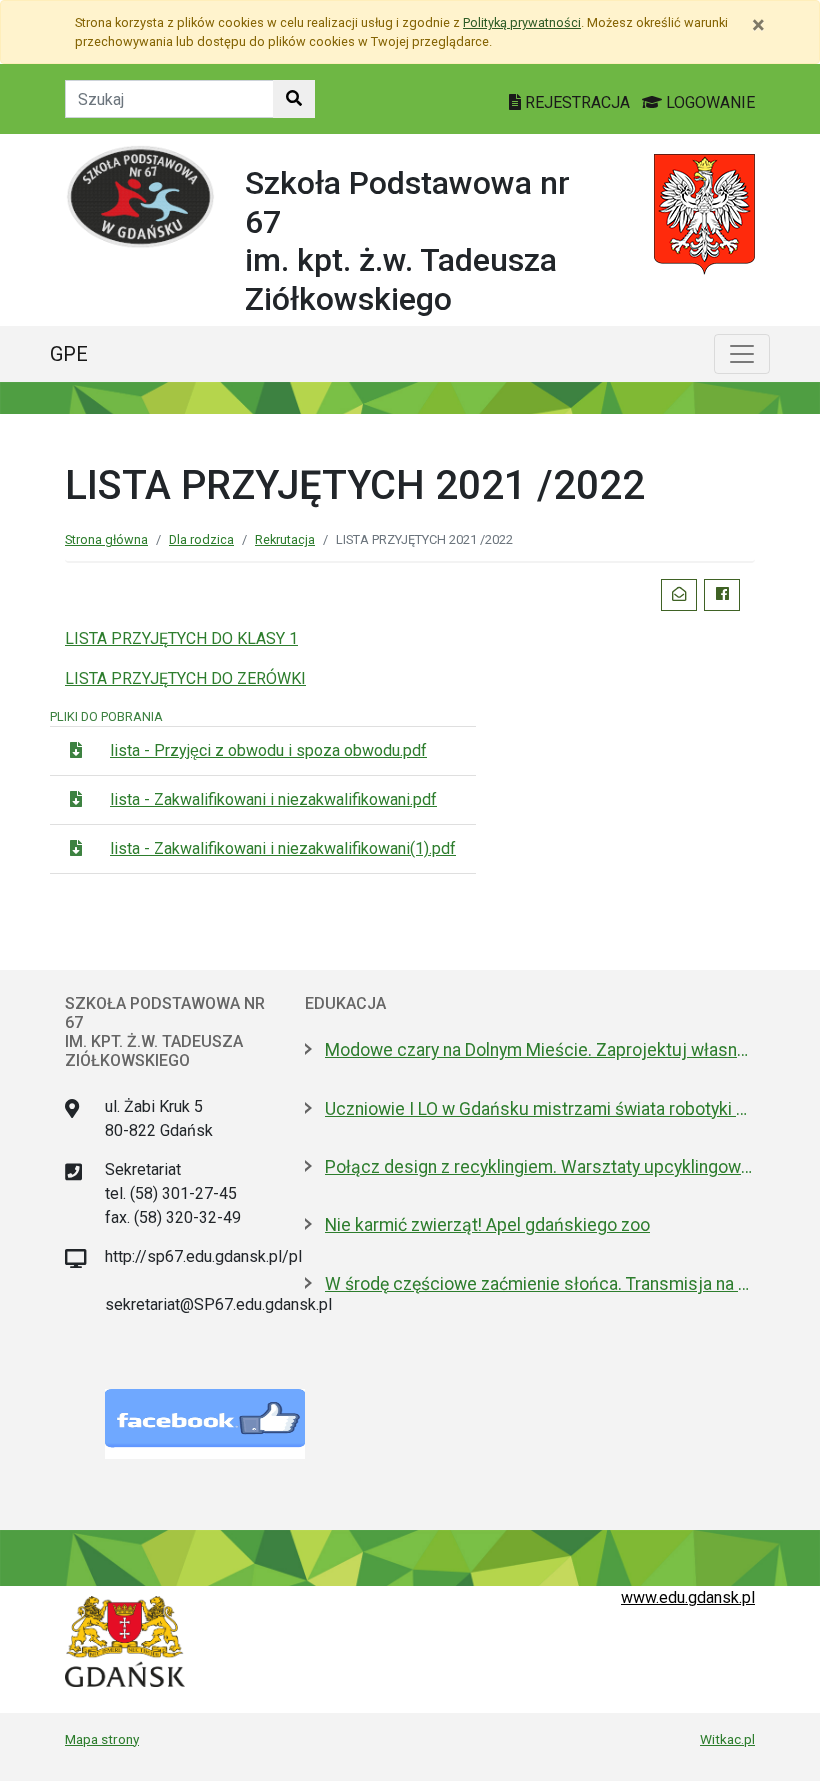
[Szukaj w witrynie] (294, 99)
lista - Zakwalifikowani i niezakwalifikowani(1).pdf (283, 848)
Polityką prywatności (522, 22)
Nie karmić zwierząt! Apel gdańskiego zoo (487, 1225)
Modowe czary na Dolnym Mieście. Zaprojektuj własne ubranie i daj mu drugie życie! (540, 1050)
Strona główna (106, 539)
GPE (69, 354)
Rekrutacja (285, 539)
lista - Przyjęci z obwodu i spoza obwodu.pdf (268, 750)
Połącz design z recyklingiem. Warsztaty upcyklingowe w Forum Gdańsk (540, 1167)
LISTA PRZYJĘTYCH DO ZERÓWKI (185, 678)
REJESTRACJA (577, 102)
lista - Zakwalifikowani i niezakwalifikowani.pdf (273, 799)
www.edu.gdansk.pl (688, 1597)
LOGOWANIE (708, 102)
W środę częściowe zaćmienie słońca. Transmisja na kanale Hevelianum (540, 1284)
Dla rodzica (201, 539)
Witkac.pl (727, 1739)
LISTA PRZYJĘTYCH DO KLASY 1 (181, 638)
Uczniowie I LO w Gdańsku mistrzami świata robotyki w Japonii (540, 1109)
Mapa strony (102, 1739)
